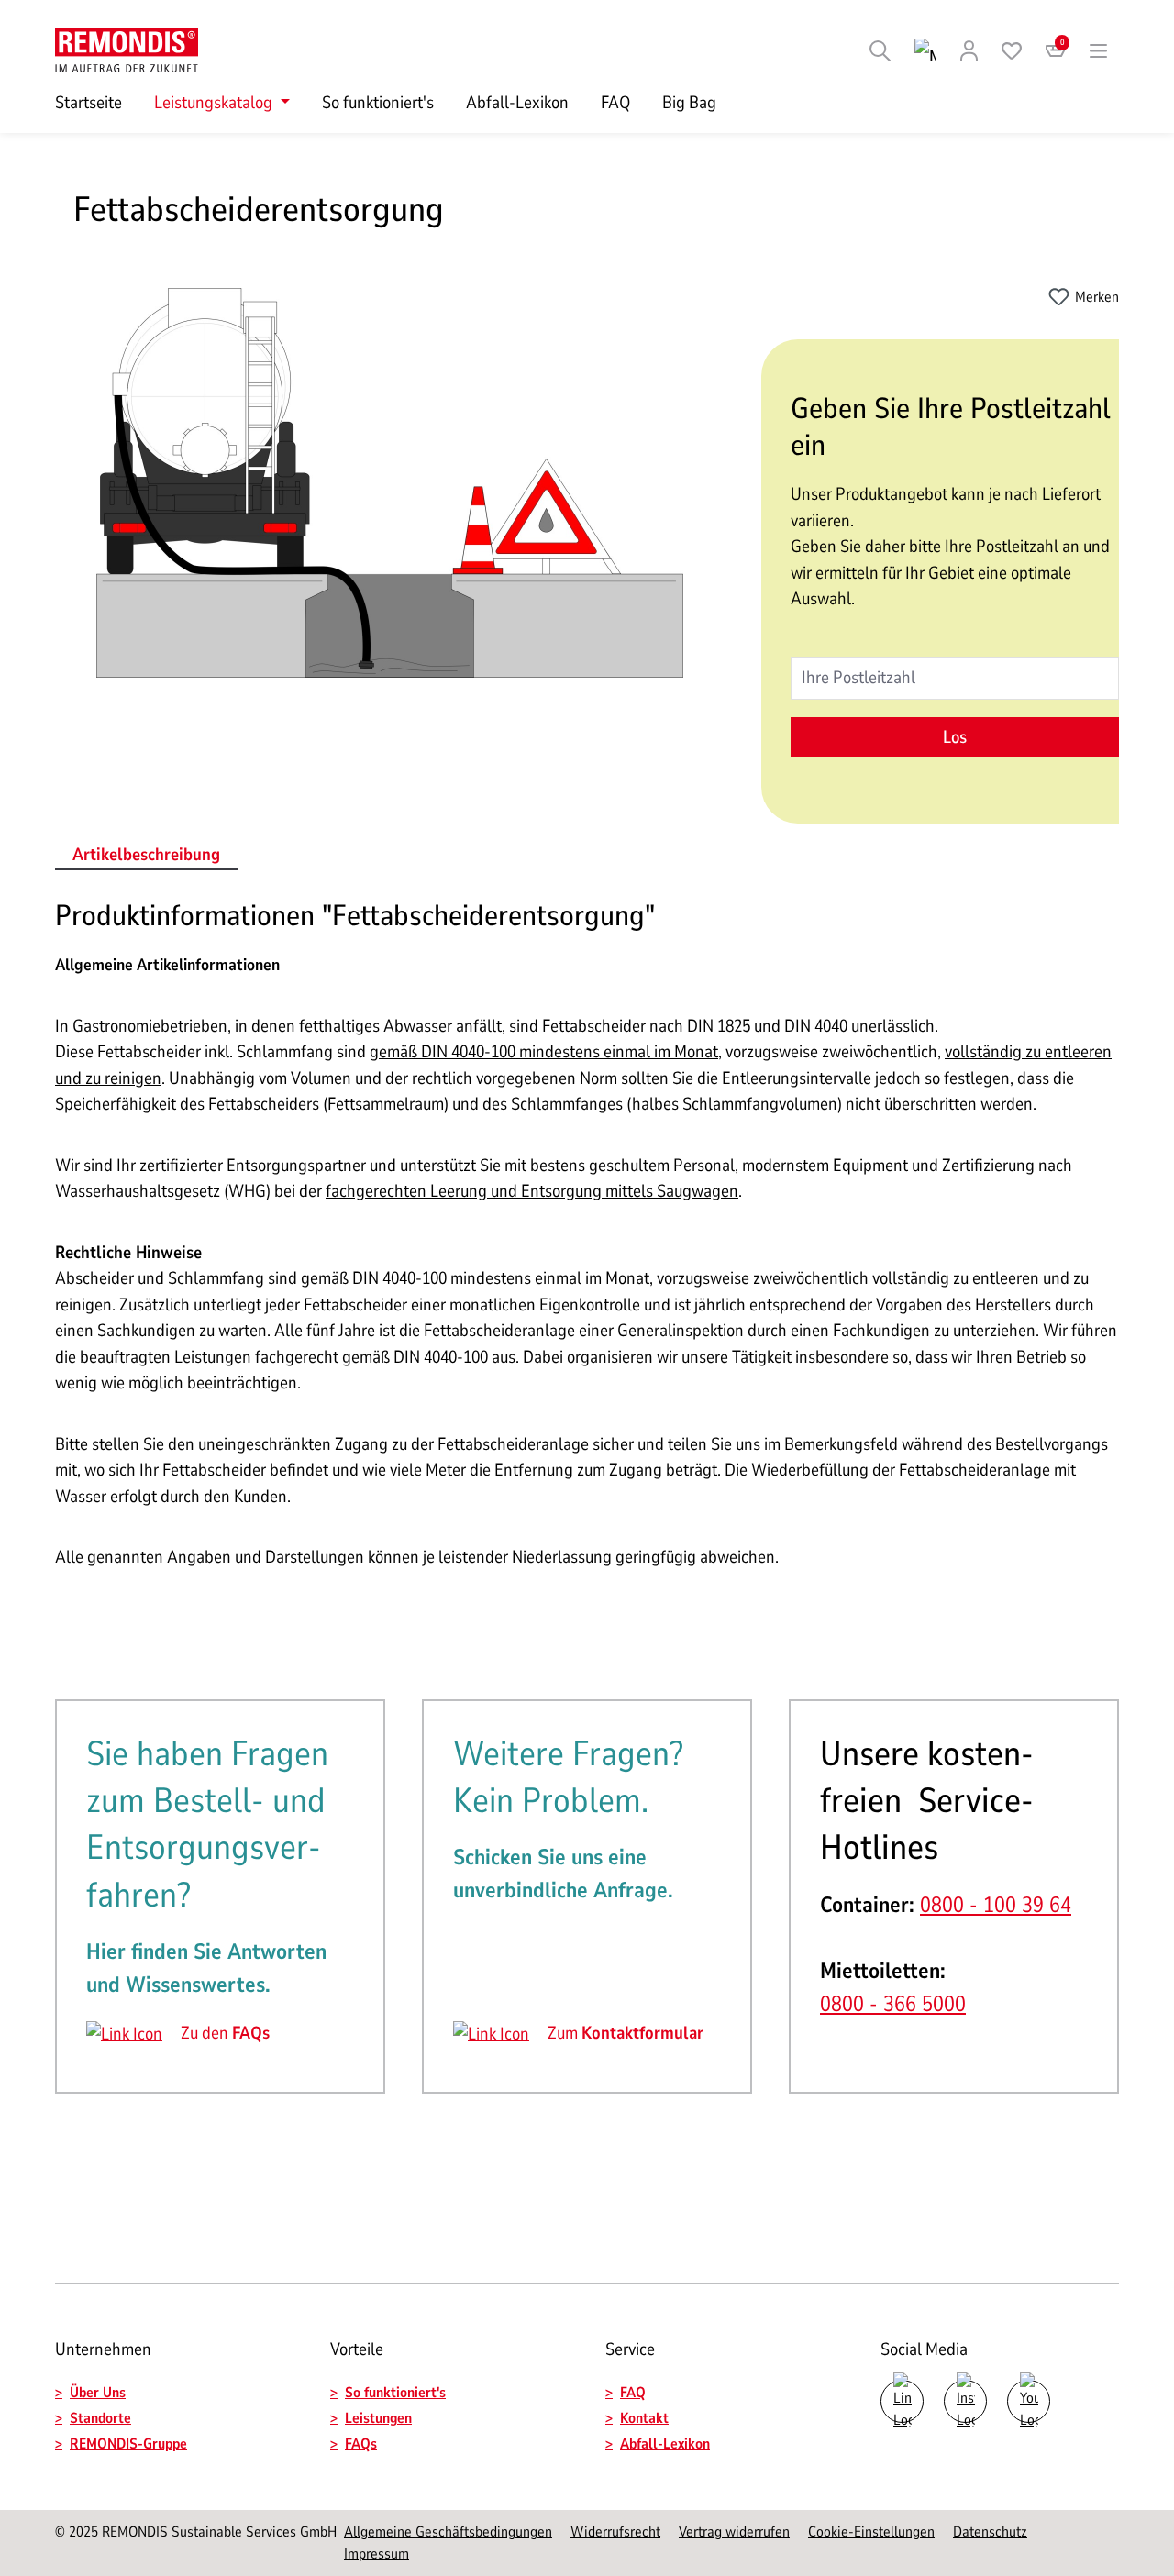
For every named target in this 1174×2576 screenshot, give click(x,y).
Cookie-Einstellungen (871, 2532)
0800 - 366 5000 (893, 2004)
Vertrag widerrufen (734, 2532)
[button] (174, 2418)
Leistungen (378, 2418)
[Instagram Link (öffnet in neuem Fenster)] (965, 2401)
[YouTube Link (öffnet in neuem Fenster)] (1029, 2401)
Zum (624, 2033)
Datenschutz (990, 2532)
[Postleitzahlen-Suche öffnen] (925, 50)
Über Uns (98, 2393)
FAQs (361, 2444)
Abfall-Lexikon (665, 2444)
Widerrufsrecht (615, 2532)
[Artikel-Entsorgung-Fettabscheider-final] (390, 483)
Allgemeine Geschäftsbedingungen (448, 2532)
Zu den (223, 2033)
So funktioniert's (395, 2393)
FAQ (633, 2393)
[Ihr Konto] (969, 50)
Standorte (100, 2418)
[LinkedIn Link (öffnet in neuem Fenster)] (902, 2401)
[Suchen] (880, 50)
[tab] (146, 856)
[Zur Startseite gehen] (127, 49)
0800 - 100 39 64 (996, 1905)
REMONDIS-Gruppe (128, 2444)
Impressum (377, 2554)
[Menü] (1099, 50)
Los (955, 737)
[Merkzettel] (1012, 50)
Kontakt (644, 2418)
